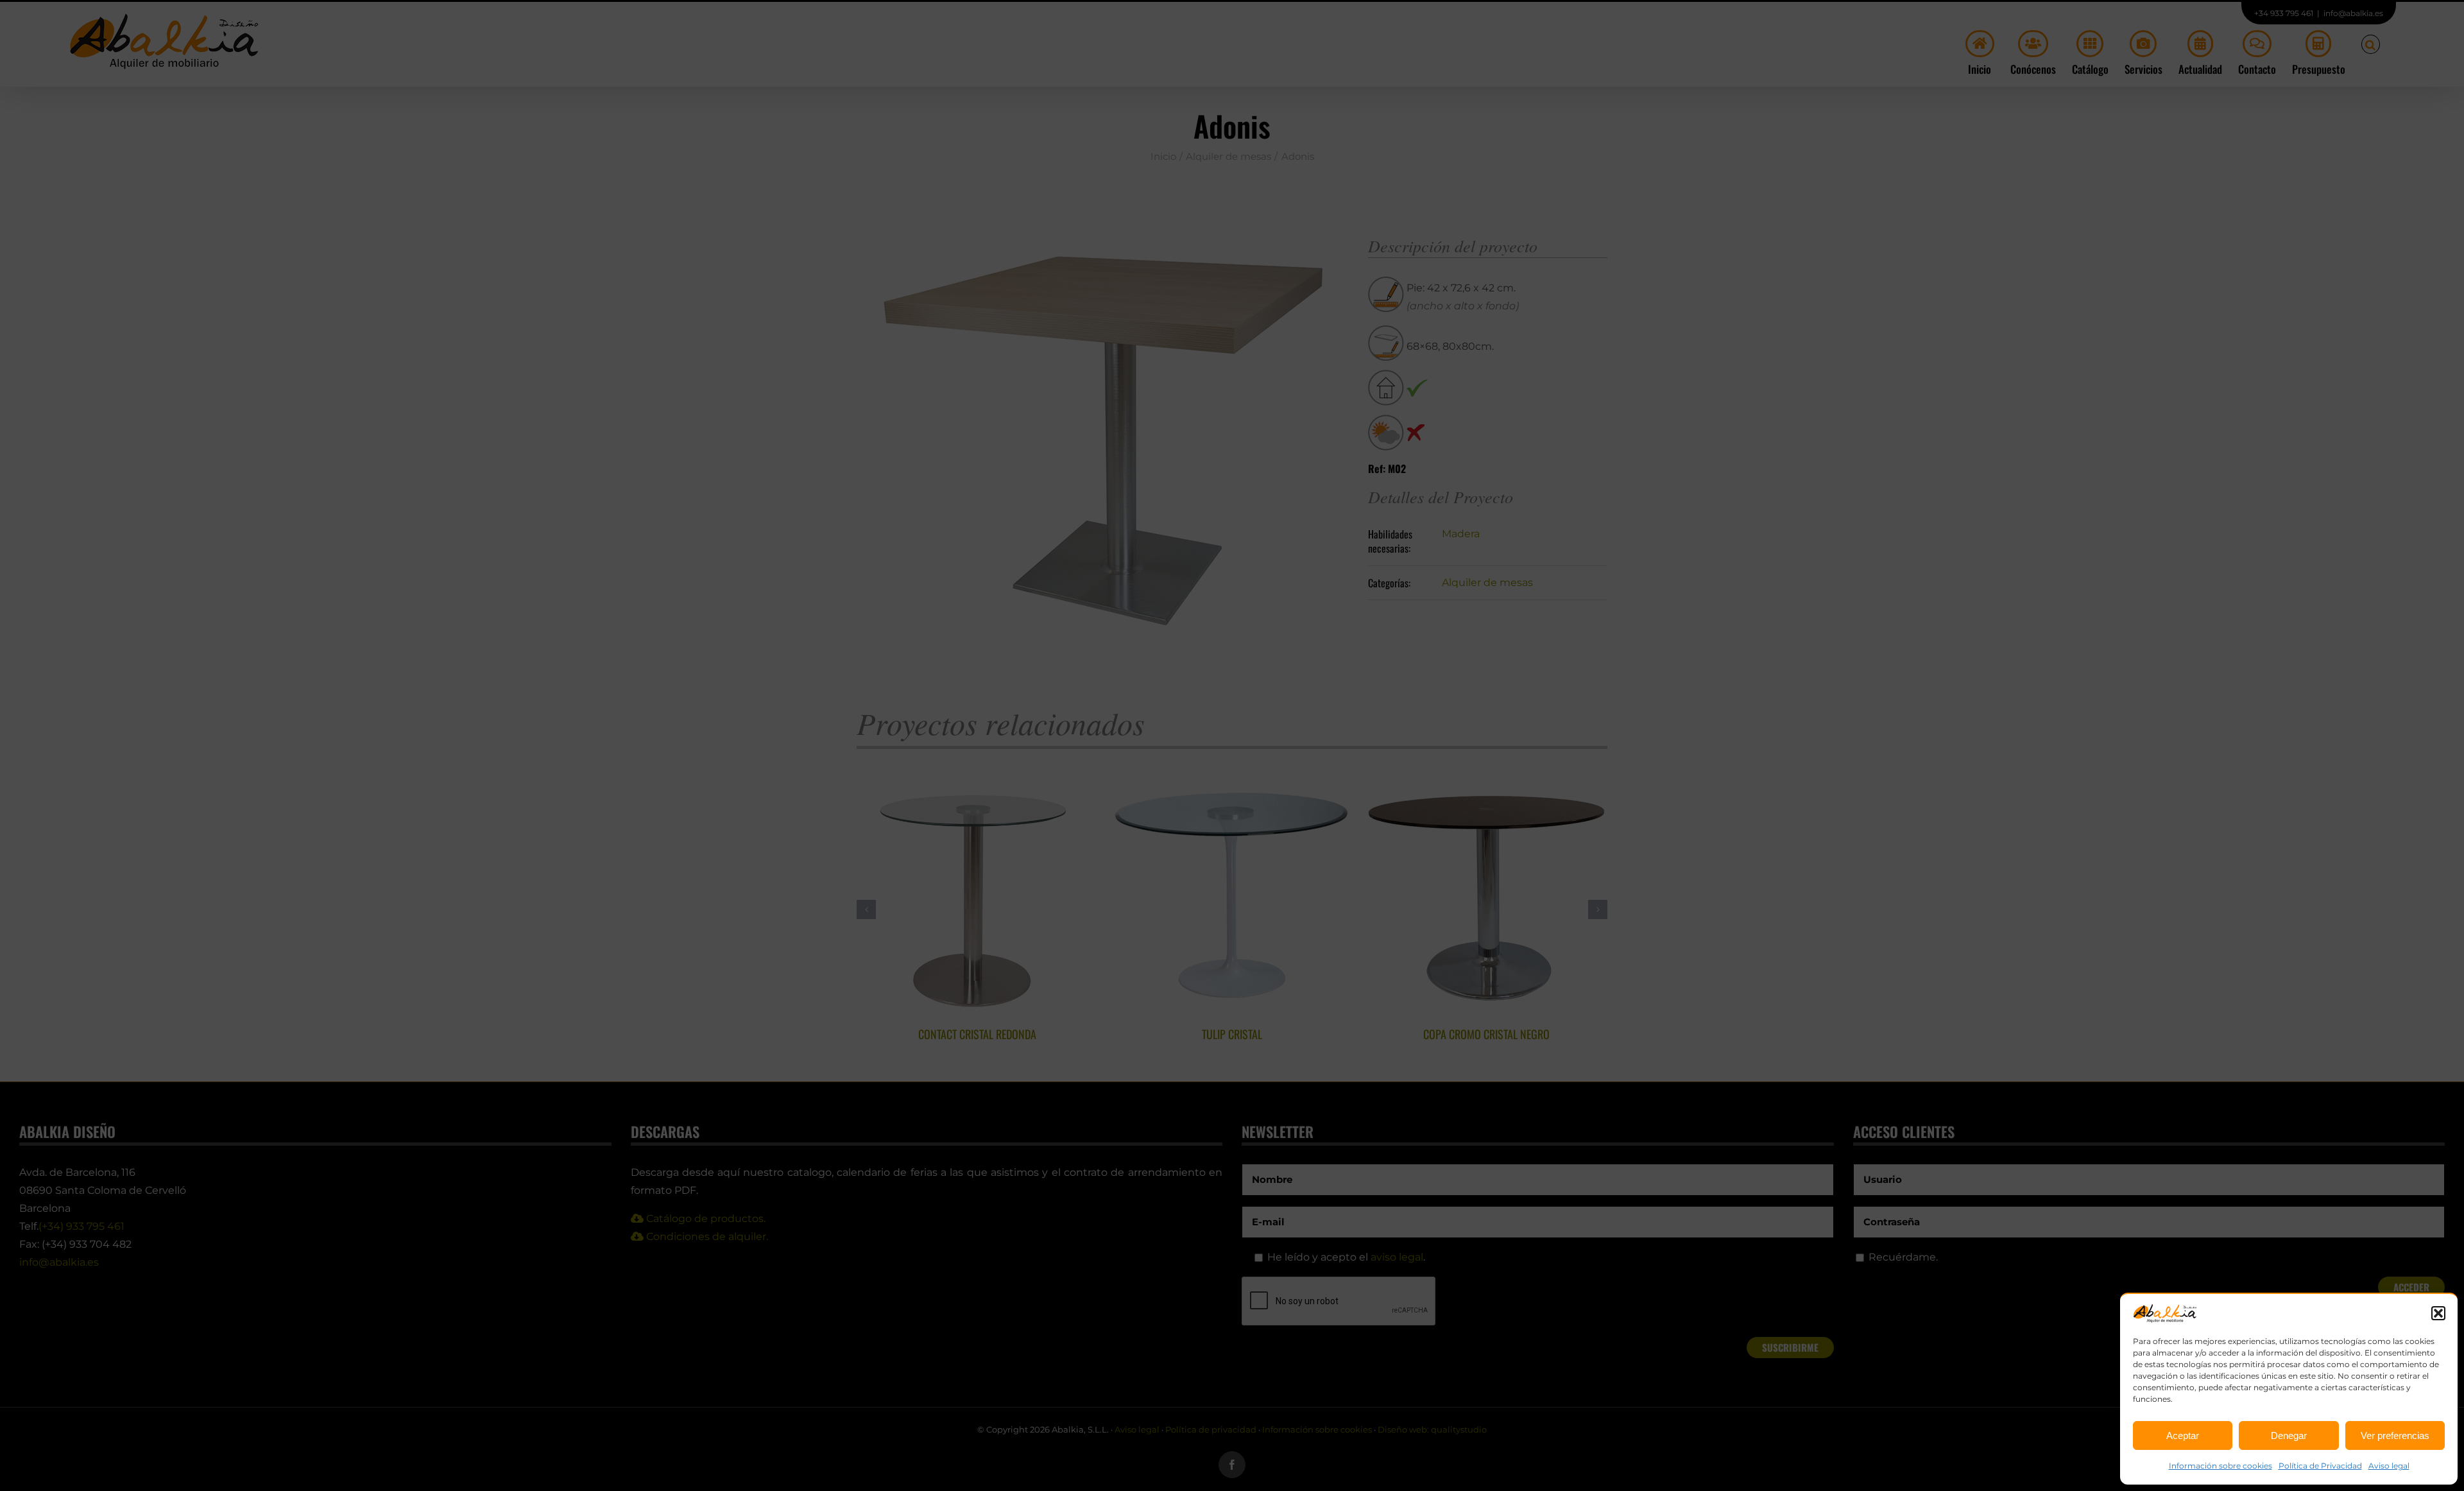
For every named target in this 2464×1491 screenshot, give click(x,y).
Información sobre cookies (2220, 1466)
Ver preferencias (2395, 1435)
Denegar (2289, 1435)
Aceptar (2183, 1435)
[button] (2438, 1313)
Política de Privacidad (2320, 1466)
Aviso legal (2389, 1466)
